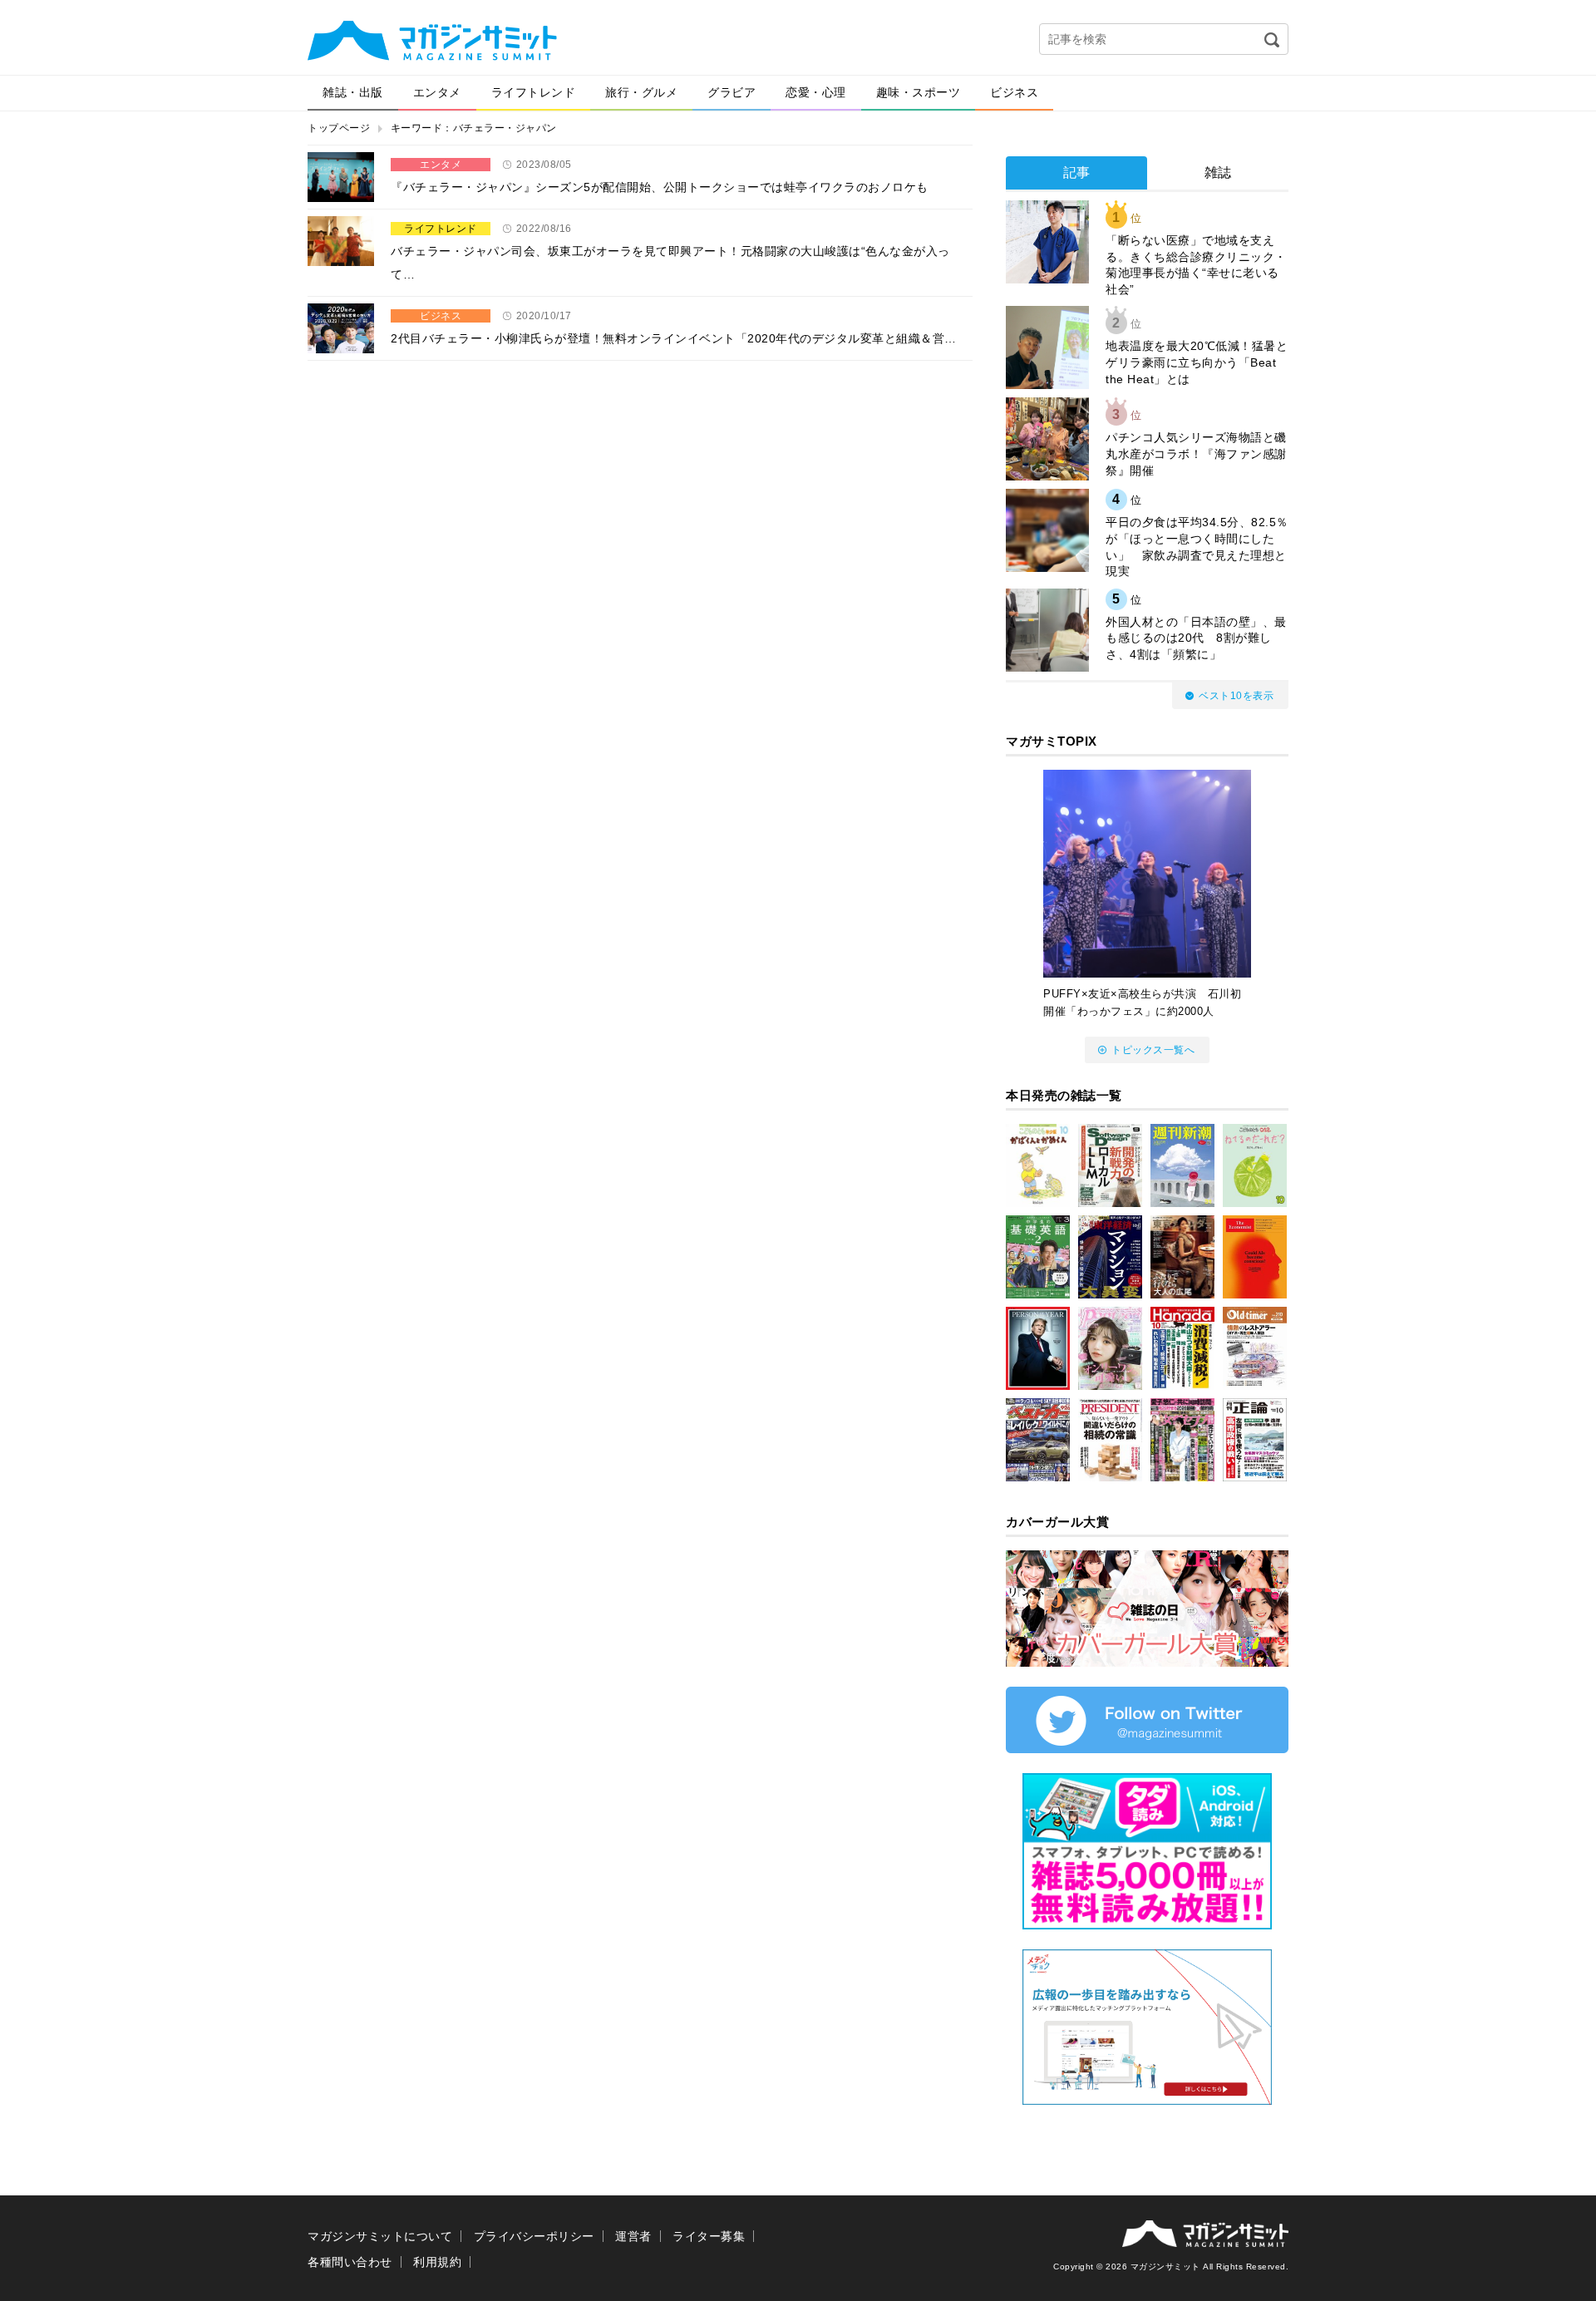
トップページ (339, 128)
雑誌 (1218, 172)
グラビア (731, 92)
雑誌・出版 (353, 92)
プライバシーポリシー (534, 2236)
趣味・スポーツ (919, 92)
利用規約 (437, 2262)
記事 (1077, 172)
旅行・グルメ (641, 92)
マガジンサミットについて (380, 2236)
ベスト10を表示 (1236, 696)
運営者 (633, 2236)
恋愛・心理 (816, 92)
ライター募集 (709, 2236)
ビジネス (1014, 92)
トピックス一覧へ (1153, 1050)
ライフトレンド (534, 92)
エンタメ (437, 92)
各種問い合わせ (350, 2262)
